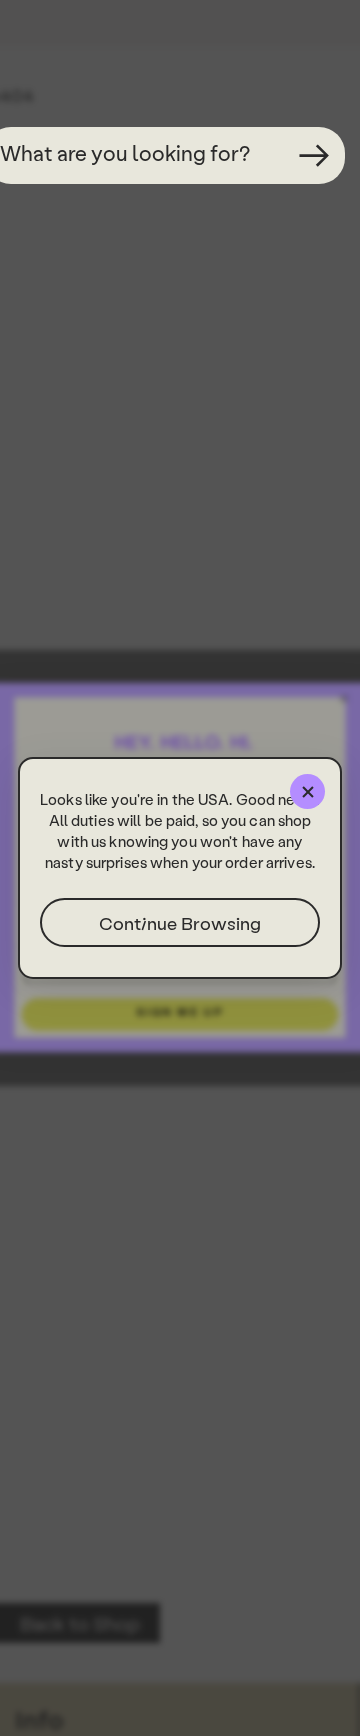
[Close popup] (307, 791)
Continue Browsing (180, 922)
